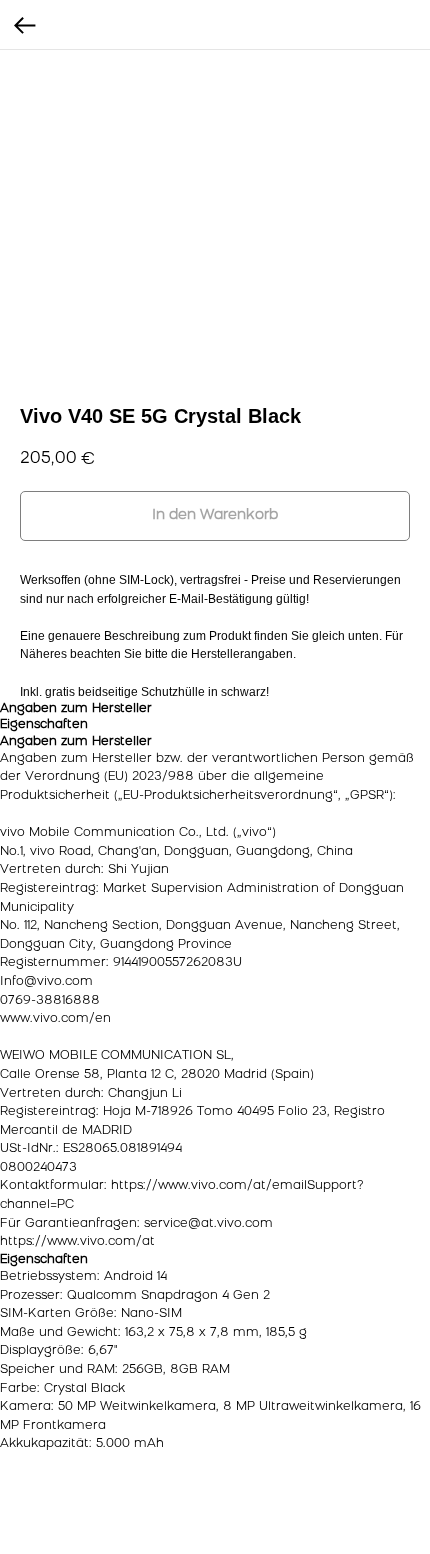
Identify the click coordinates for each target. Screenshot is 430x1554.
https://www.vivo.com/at (77, 1242)
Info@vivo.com (46, 982)
